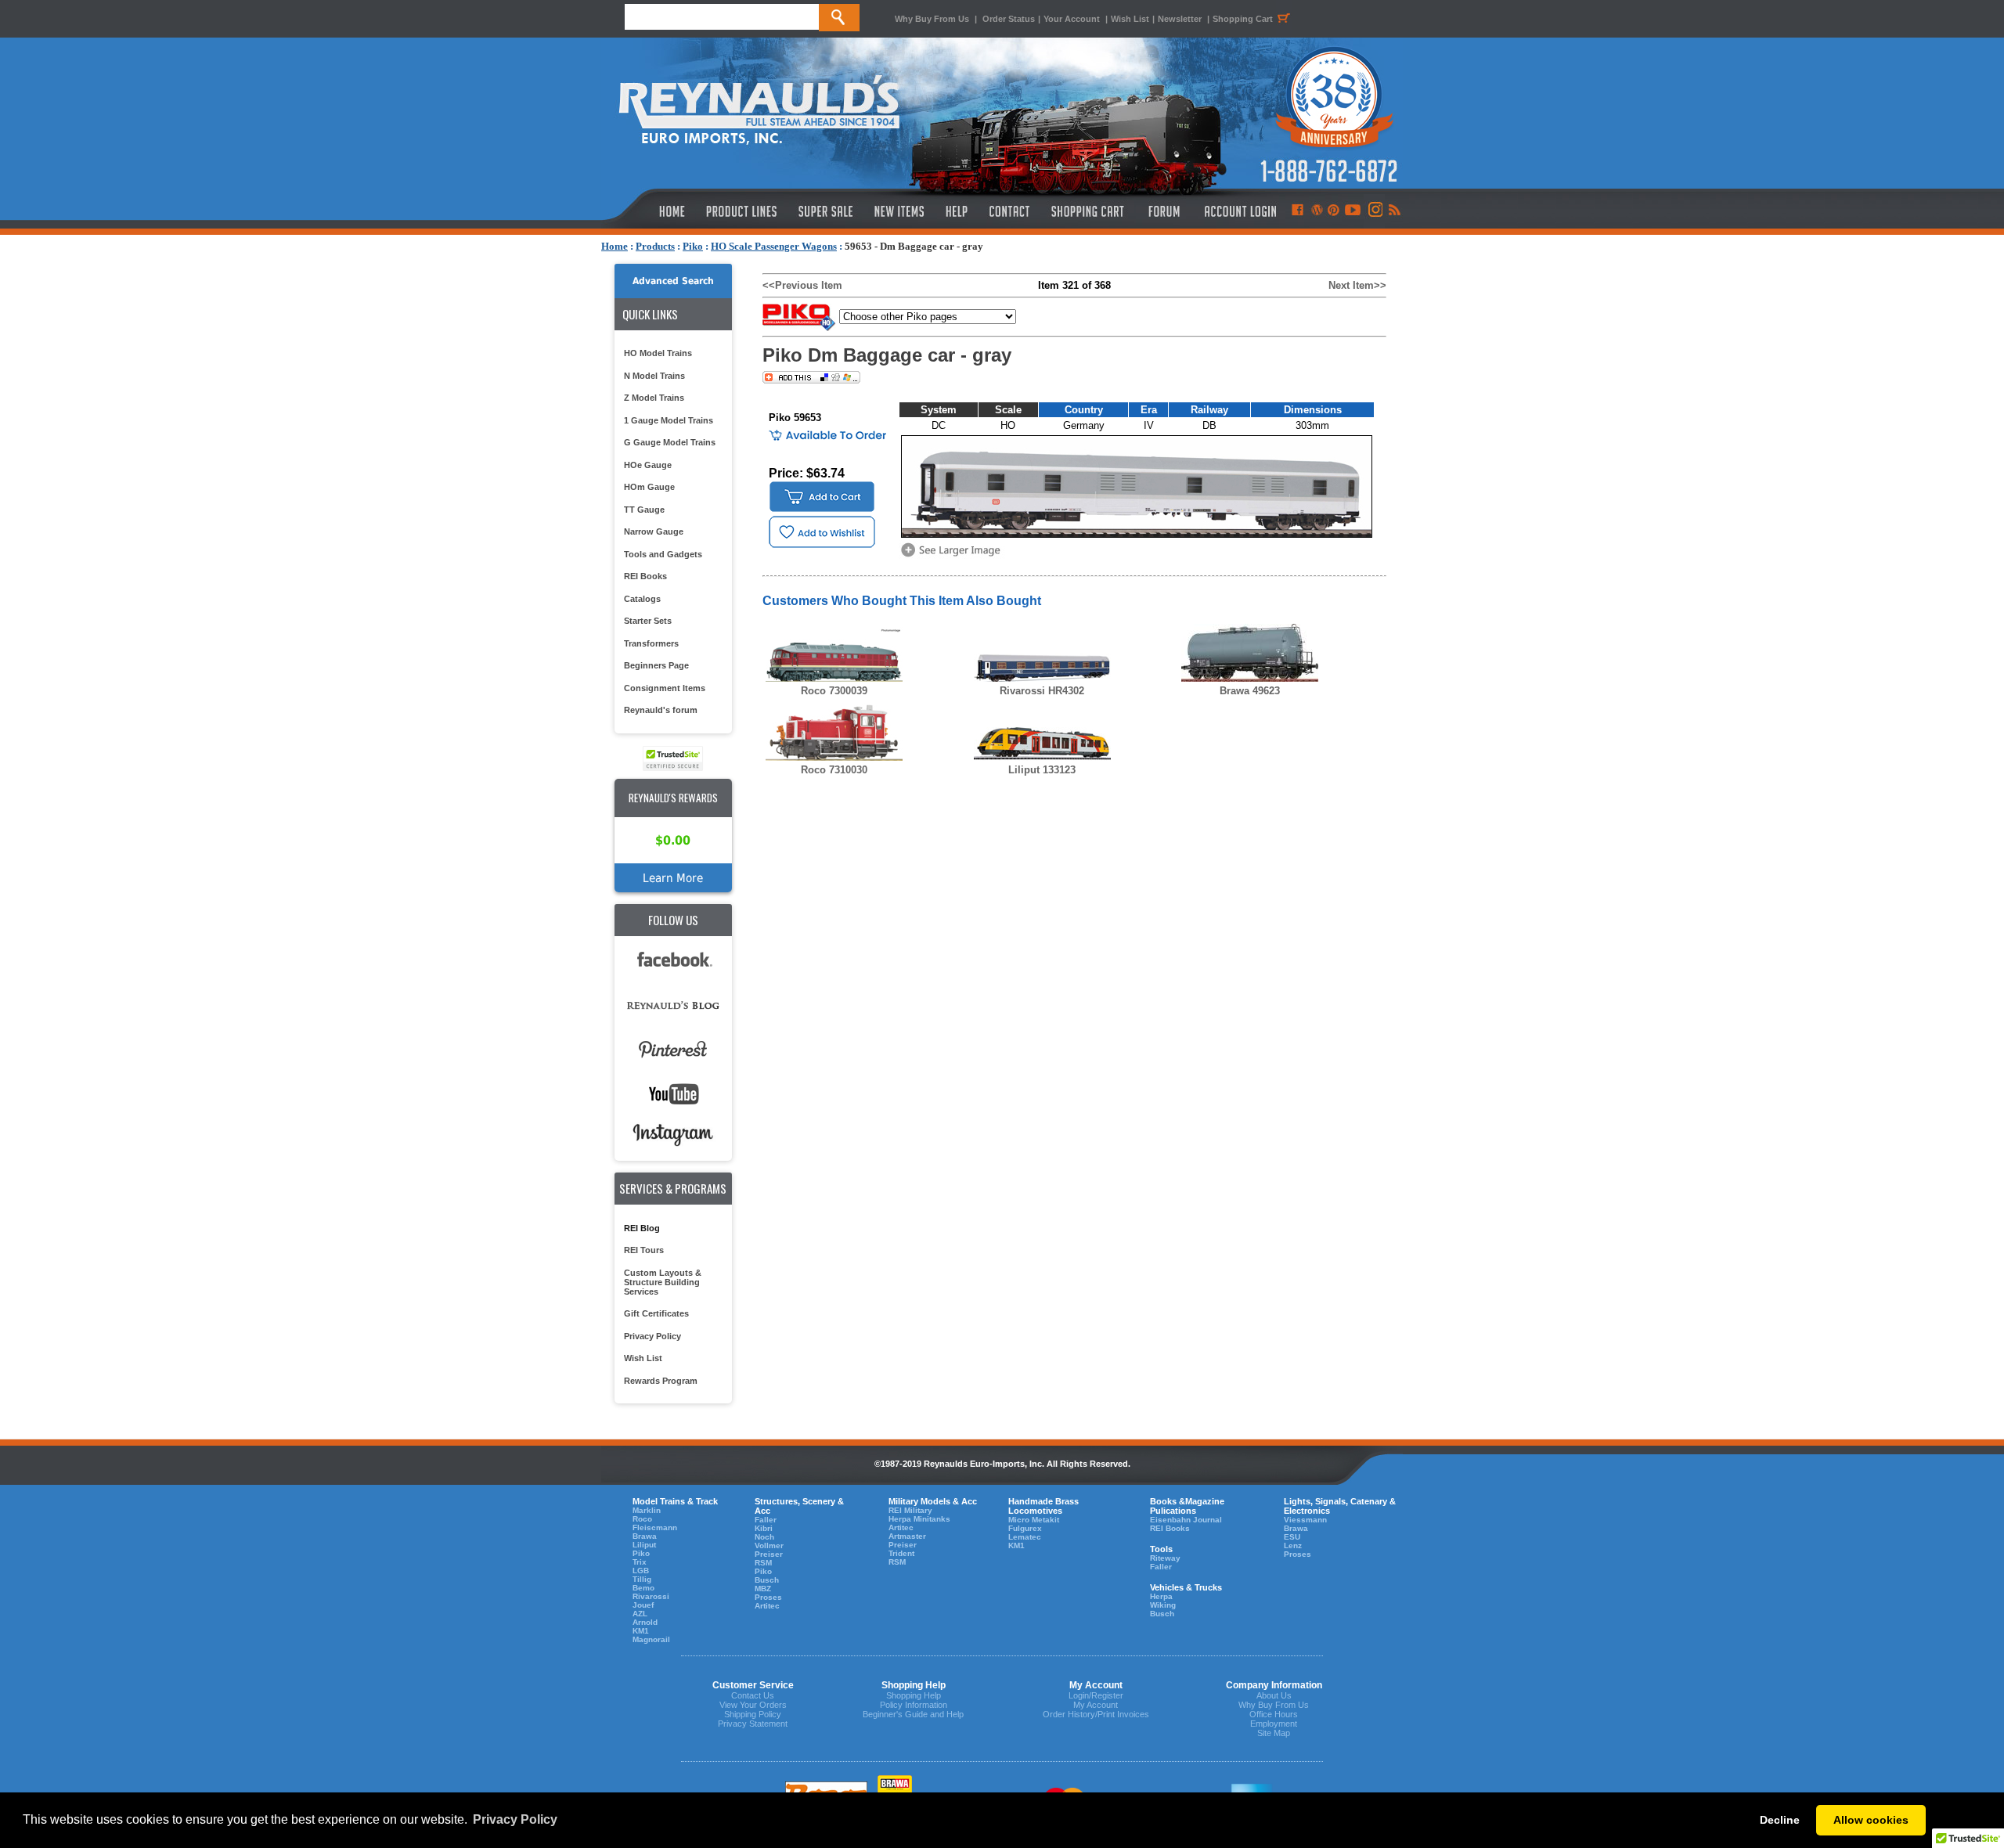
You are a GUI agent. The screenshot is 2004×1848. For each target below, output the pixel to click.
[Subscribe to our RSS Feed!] (1394, 211)
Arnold (645, 1622)
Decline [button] (1780, 1820)
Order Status (1009, 19)
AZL (640, 1614)
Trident (901, 1553)
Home (615, 246)
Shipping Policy (753, 1714)
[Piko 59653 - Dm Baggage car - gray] (953, 555)
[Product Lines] (742, 211)
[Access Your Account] (1238, 211)
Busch (767, 1580)
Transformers (651, 643)
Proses (768, 1597)
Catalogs (642, 599)
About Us (1274, 1695)
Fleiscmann (655, 1527)
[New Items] (899, 211)
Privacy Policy (652, 1336)
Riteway (1165, 1558)
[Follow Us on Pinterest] (1334, 211)
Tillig (642, 1579)
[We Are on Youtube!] (1353, 211)
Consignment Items (665, 688)
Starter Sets (648, 621)
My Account (1096, 1705)
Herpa (1161, 1596)
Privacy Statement (753, 1724)
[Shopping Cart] (1088, 211)
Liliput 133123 (1042, 770)
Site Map (1274, 1733)
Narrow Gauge (654, 531)
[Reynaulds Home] (649, 211)
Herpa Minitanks (919, 1519)
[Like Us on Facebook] (1297, 211)
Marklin (647, 1510)
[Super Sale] (825, 211)
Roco (642, 1519)
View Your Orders (753, 1705)
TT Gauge (644, 510)
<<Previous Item (802, 285)
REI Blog (642, 1228)
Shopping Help (914, 1695)
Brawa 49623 (1250, 691)
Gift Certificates (656, 1313)
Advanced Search (673, 281)
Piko (693, 246)
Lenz (1293, 1545)
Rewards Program (661, 1381)
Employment (1274, 1724)
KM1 (641, 1631)
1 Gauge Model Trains (669, 420)
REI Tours (644, 1250)
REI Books (645, 576)
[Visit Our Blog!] (1317, 211)
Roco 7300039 (834, 691)
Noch (764, 1537)
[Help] (959, 211)
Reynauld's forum (661, 710)
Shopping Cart (1243, 19)
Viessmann (1305, 1520)
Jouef (643, 1605)
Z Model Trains (654, 398)
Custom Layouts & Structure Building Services (663, 1282)
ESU (1292, 1537)
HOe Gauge (648, 465)
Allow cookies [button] (1871, 1820)
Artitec (767, 1606)
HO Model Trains (658, 353)
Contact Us (753, 1695)
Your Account (1073, 19)
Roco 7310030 (834, 770)
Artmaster (907, 1536)
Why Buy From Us (932, 19)
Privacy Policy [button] (515, 1819)
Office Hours (1274, 1714)
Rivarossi (651, 1596)
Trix (640, 1562)
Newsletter (1180, 19)
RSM (763, 1563)
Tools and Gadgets (663, 554)
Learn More (673, 878)
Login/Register (1096, 1695)
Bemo (643, 1588)
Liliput (644, 1545)
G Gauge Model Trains (670, 442)
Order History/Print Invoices (1096, 1714)
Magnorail (651, 1639)
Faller (766, 1520)
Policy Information (914, 1705)
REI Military (910, 1510)
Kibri (764, 1528)
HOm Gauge (649, 487)
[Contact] (1010, 211)
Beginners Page (656, 665)
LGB (641, 1571)
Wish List (1130, 19)
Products (655, 246)
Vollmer (769, 1545)
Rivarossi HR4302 (1042, 691)
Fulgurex (1025, 1528)
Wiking (1163, 1605)
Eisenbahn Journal (1186, 1520)
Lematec (1025, 1537)
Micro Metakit (1034, 1520)
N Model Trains (654, 376)
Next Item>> (1357, 285)
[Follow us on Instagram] (1374, 211)
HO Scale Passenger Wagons (774, 246)
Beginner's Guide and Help (913, 1714)
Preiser (769, 1554)
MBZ (763, 1589)
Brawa (645, 1536)
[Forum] (1164, 211)
